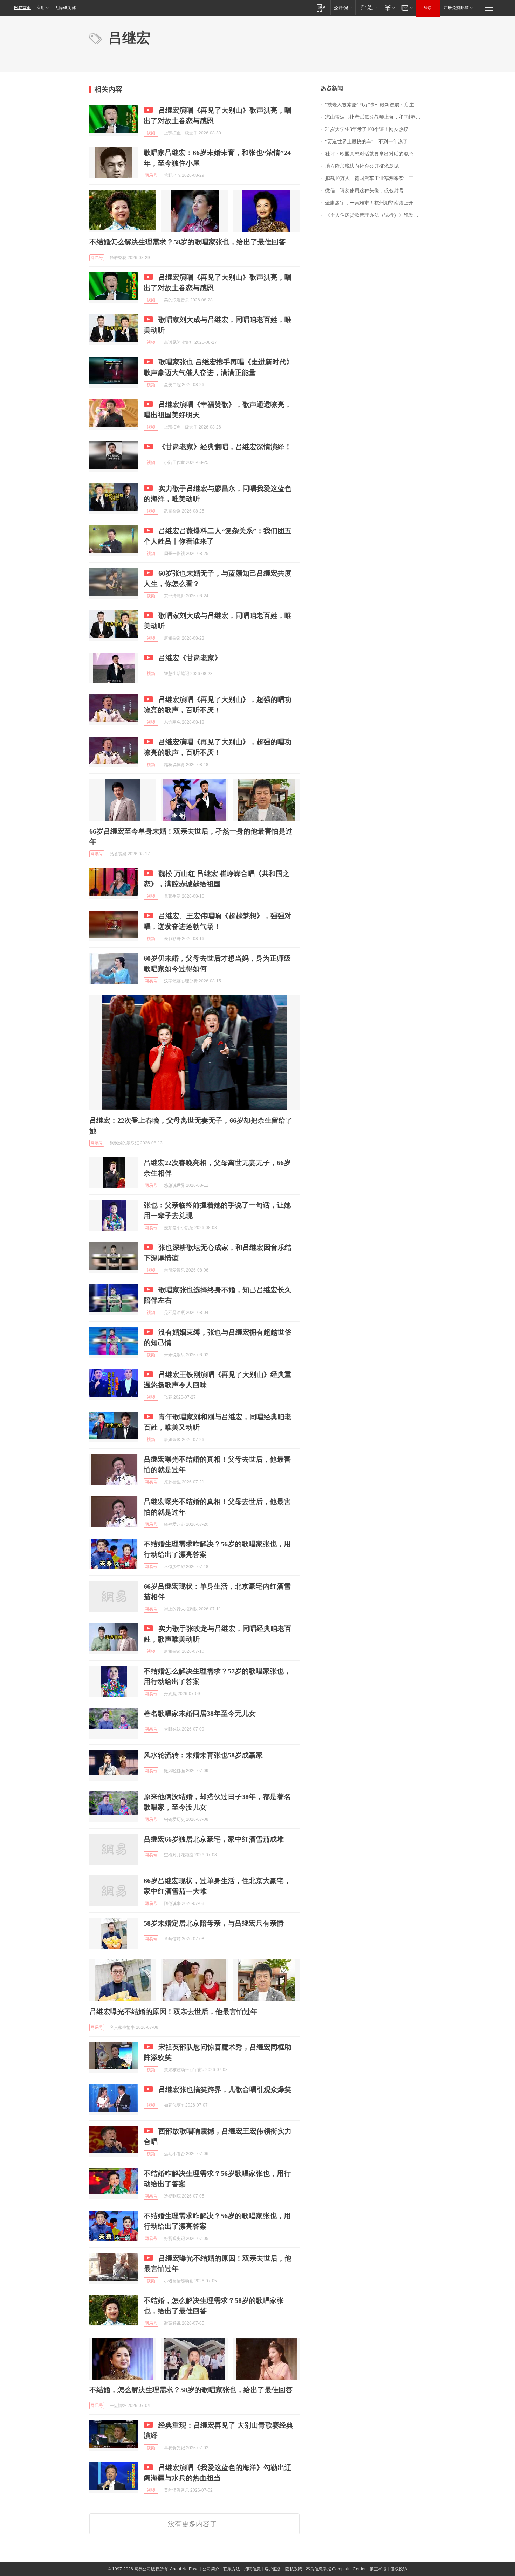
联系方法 (232, 2569)
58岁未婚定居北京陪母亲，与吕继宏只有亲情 (214, 1923)
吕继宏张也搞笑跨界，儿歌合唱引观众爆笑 (225, 2089)
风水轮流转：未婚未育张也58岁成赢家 (203, 1755)
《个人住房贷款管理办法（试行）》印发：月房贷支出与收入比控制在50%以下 (375, 215)
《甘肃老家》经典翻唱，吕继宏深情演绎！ (225, 447)
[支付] (389, 8)
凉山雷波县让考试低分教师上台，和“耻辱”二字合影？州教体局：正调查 (375, 117)
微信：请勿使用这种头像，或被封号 (364, 191)
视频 (151, 133)
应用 (41, 8)
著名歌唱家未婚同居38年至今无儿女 (200, 1713)
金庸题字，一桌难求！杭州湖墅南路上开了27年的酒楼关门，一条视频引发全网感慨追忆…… (375, 203)
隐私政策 (294, 2569)
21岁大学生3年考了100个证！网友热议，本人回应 (375, 129)
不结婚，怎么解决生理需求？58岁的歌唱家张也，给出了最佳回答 (191, 2390)
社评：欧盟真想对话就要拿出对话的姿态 (369, 154)
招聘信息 (252, 2569)
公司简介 (211, 2569)
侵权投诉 (399, 2569)
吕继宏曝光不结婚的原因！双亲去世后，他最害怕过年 (173, 2012)
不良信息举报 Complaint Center (336, 2569)
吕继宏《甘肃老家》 (190, 658)
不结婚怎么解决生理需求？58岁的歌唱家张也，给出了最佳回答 (187, 242)
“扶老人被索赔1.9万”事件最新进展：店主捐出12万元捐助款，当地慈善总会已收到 (375, 105)
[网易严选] (368, 8)
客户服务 (273, 2569)
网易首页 (22, 8)
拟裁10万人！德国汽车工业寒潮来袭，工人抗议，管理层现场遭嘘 (375, 178)
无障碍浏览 (65, 8)
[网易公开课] (343, 8)
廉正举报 (378, 2569)
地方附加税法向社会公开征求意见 (362, 166)
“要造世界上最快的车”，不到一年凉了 (366, 142)
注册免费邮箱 (456, 8)
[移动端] (321, 8)
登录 (428, 8)
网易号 (151, 175)
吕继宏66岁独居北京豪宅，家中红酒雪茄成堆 (214, 1839)
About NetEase (184, 2569)
